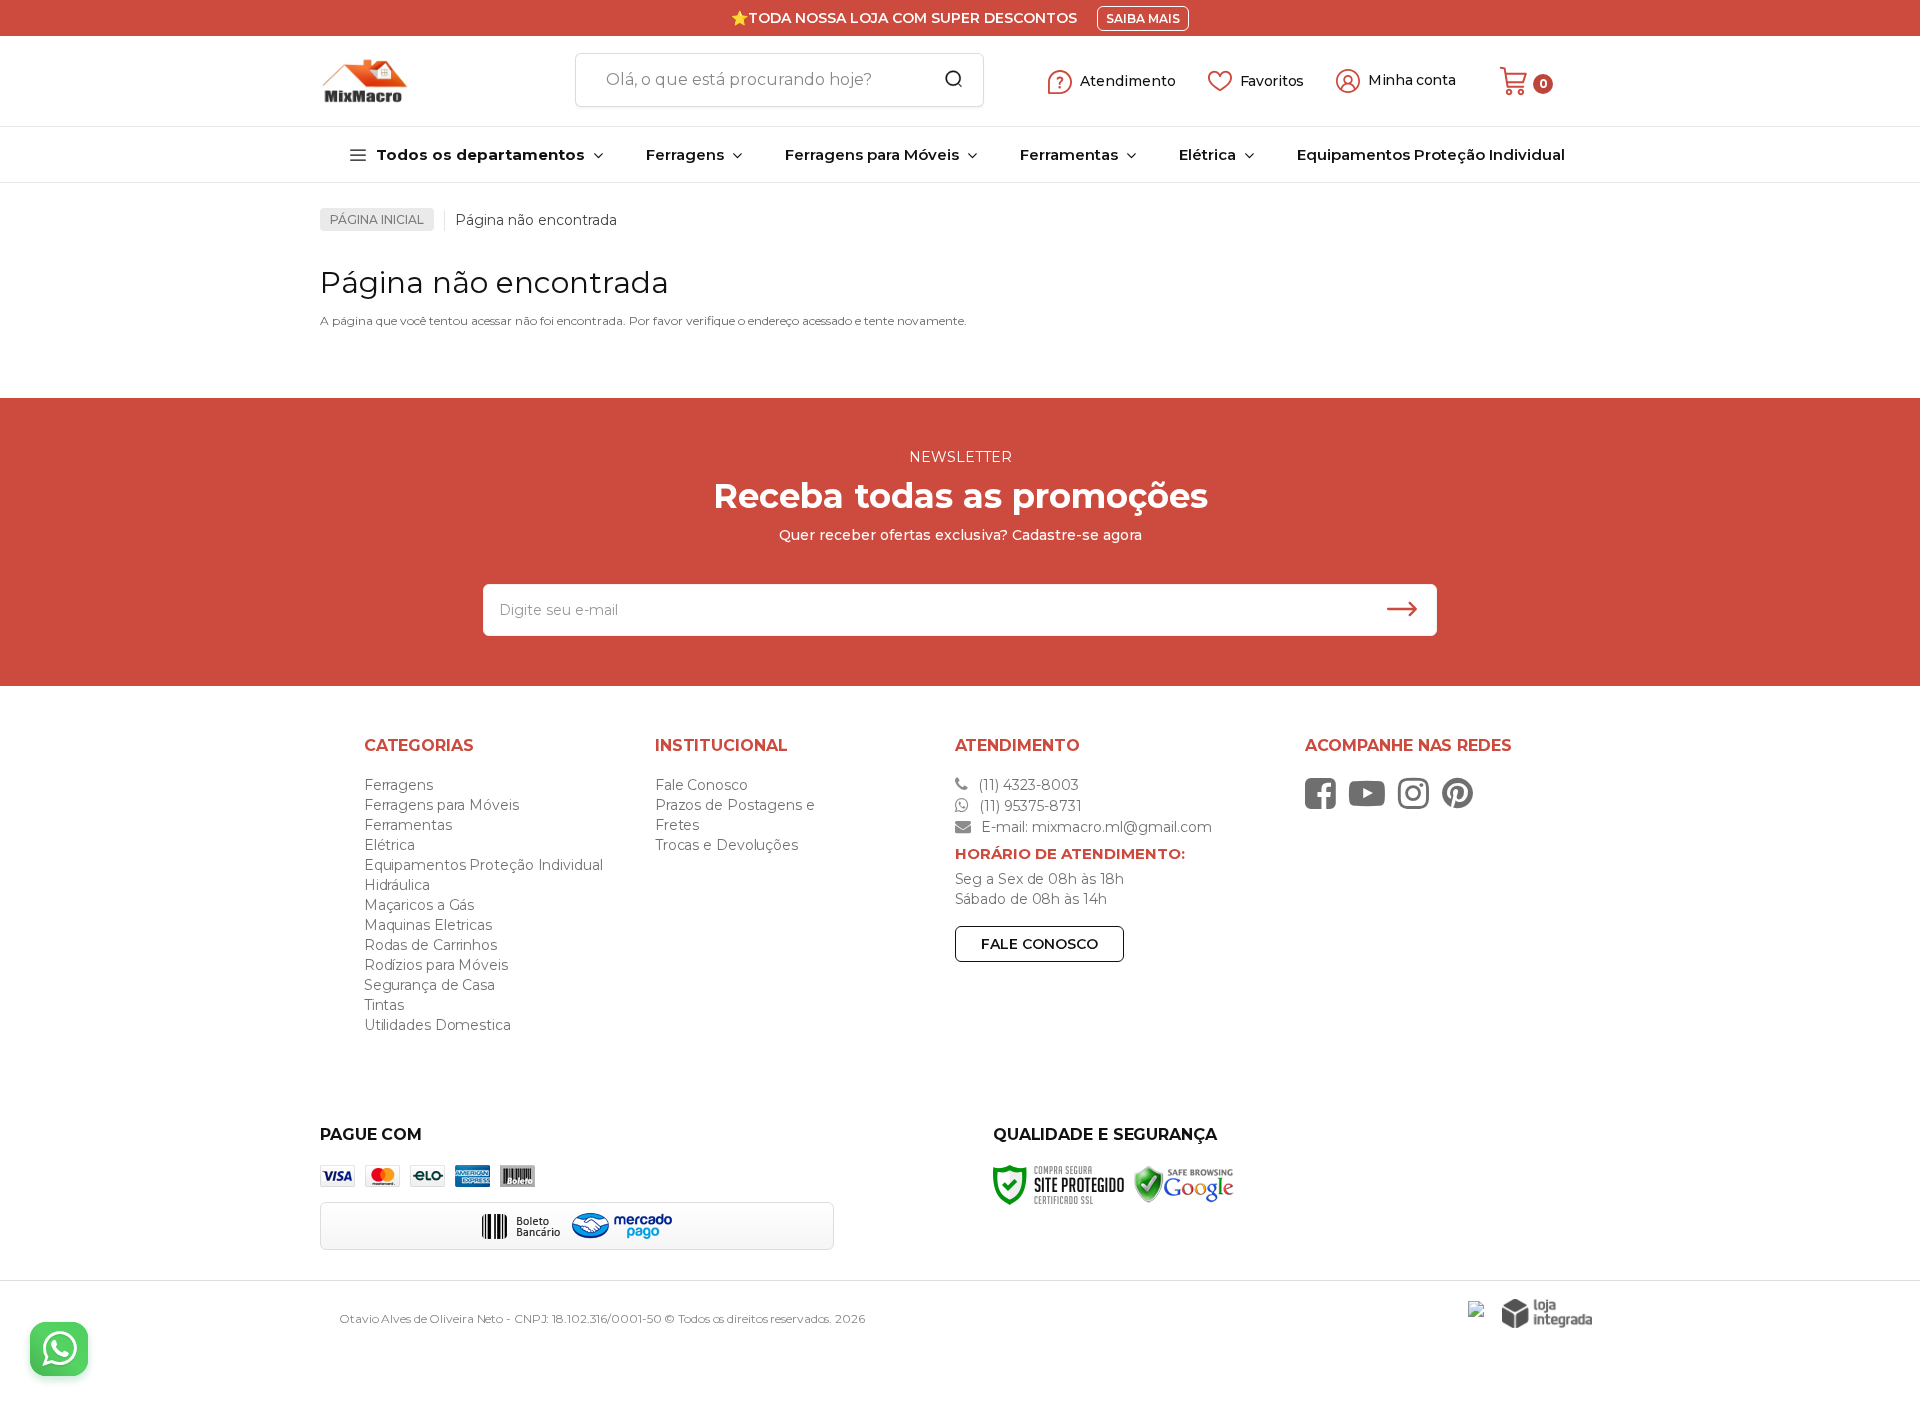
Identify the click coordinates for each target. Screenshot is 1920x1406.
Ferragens (398, 785)
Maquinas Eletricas (428, 925)
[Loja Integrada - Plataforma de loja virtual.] (1547, 1313)
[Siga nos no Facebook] (1325, 793)
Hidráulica (397, 885)
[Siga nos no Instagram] (1418, 793)
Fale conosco (1039, 944)
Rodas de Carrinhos (430, 945)
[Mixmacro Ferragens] (440, 81)
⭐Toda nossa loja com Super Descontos (904, 18)
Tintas (384, 1005)
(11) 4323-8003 (1026, 785)
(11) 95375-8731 (1028, 806)
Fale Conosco (701, 785)
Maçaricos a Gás (419, 905)
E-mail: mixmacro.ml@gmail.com (1094, 827)
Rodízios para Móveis (436, 965)
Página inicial (377, 219)
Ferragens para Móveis (441, 805)
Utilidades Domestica (437, 1025)
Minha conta (1412, 80)
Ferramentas (408, 825)
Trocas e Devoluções (726, 845)
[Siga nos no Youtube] (1372, 793)
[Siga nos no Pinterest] (1462, 793)
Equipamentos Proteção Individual (483, 865)
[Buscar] (947, 80)
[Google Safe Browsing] (1184, 1183)
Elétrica (389, 845)
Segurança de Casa (429, 985)
